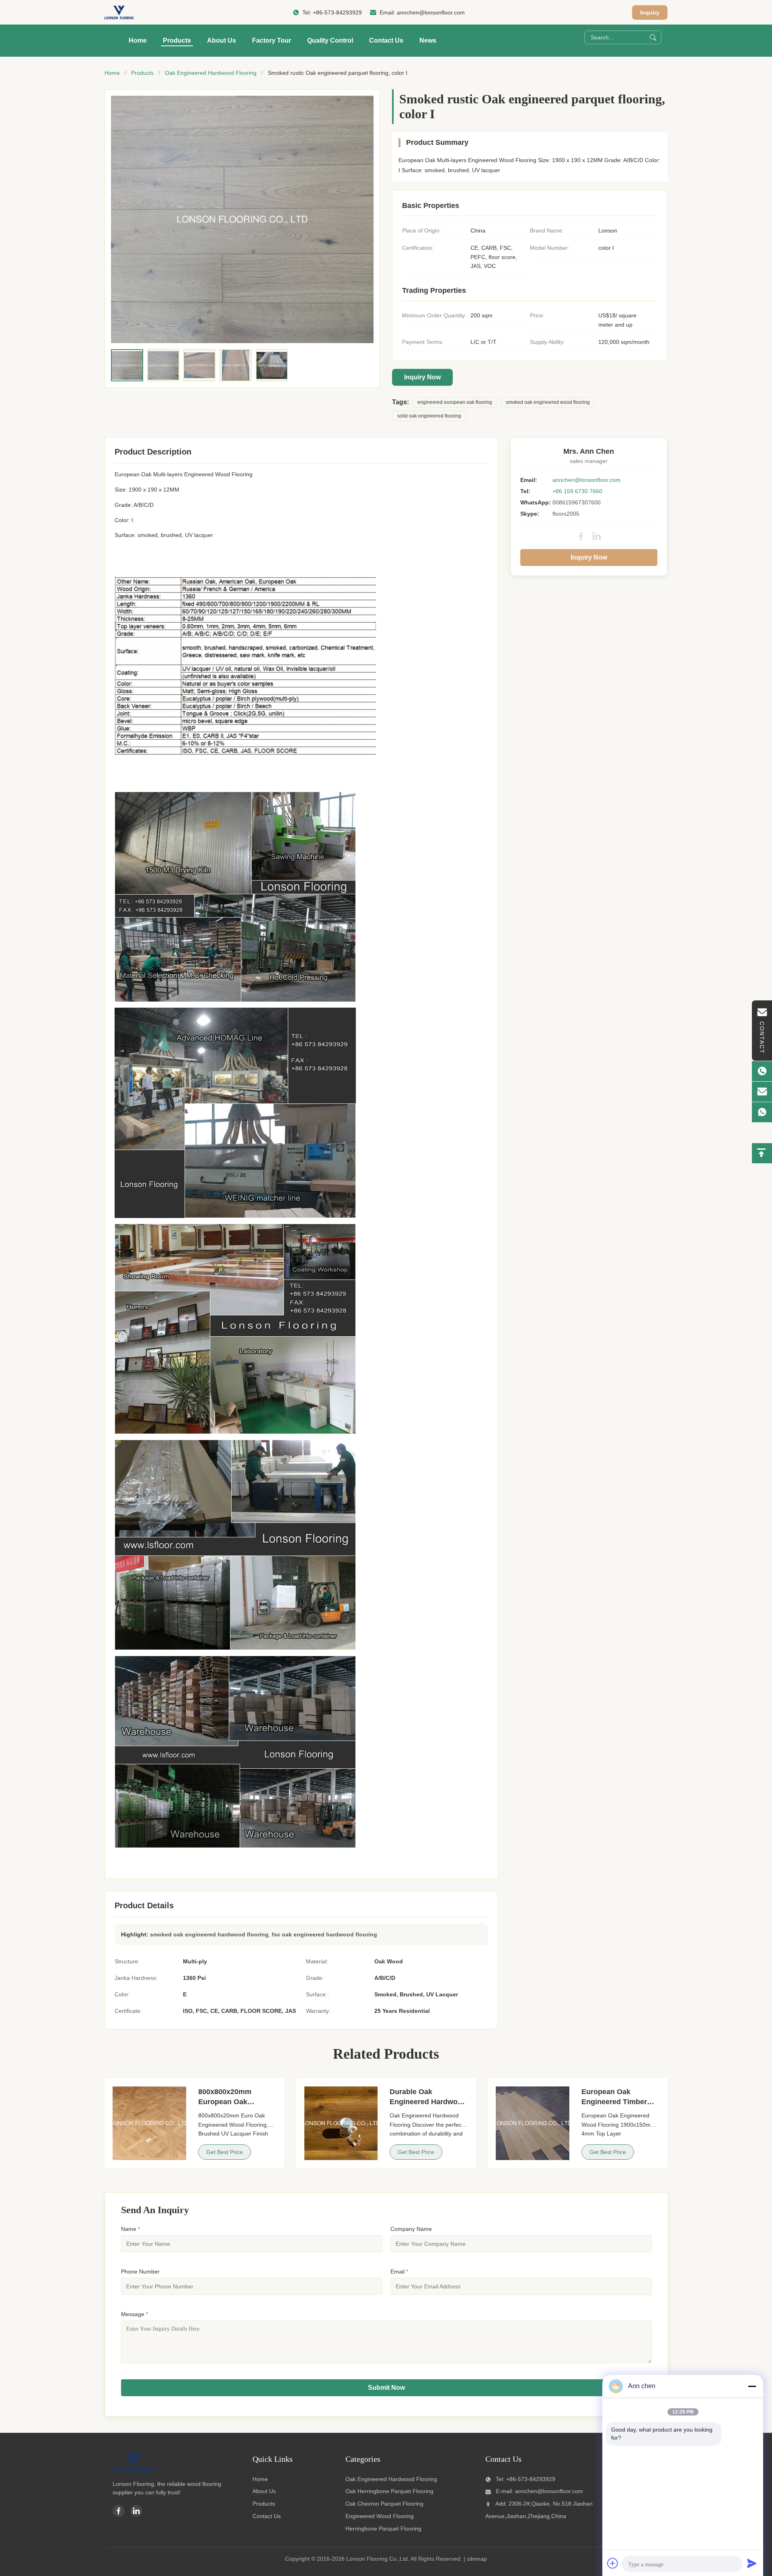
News (428, 40)
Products (177, 40)
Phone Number (140, 2271)
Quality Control (330, 40)
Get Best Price (225, 2152)
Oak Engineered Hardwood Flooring (211, 73)
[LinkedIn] (597, 536)
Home (138, 40)
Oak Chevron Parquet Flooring (384, 2504)
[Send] (752, 2563)
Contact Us (386, 40)
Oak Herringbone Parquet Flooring (389, 2491)
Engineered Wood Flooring (380, 2516)
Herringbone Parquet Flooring (383, 2529)
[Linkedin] (136, 2511)
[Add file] (613, 2563)
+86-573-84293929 (337, 12)
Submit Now (386, 2388)
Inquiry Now (422, 377)
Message (134, 2314)
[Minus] (752, 2386)
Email (399, 2271)
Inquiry (650, 12)
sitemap (477, 2559)
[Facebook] (581, 536)
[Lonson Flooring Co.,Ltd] (119, 12)
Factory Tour (272, 40)
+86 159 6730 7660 (577, 491)
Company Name (411, 2229)
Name (130, 2229)
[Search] (653, 37)
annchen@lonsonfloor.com (431, 12)
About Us (222, 40)
